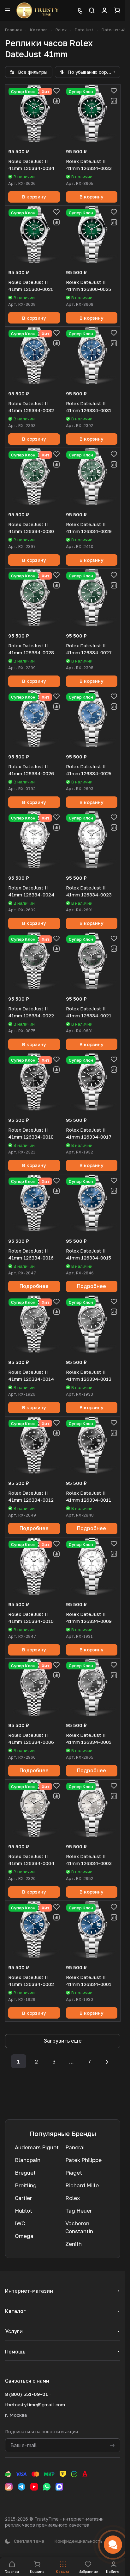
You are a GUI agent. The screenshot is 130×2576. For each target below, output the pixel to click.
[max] (59, 2487)
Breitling (26, 2185)
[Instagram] (9, 2487)
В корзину (34, 197)
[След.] (107, 2061)
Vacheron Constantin (79, 2227)
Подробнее (34, 1286)
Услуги (14, 2331)
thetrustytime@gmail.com (35, 2404)
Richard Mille (82, 2185)
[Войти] (104, 10)
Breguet (25, 2173)
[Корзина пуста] (117, 10)
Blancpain (28, 2160)
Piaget (74, 2173)
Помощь (15, 2352)
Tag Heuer (79, 2211)
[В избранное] (56, 91)
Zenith (74, 2244)
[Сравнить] (56, 101)
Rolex (73, 2198)
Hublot (24, 2211)
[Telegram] (21, 2487)
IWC (20, 2223)
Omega (24, 2236)
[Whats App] (47, 2487)
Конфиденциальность (78, 2541)
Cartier (23, 2198)
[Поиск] (92, 10)
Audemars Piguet (37, 2147)
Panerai (75, 2147)
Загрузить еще (63, 2041)
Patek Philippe (83, 2160)
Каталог (15, 2311)
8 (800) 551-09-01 (27, 2394)
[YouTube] (34, 2487)
